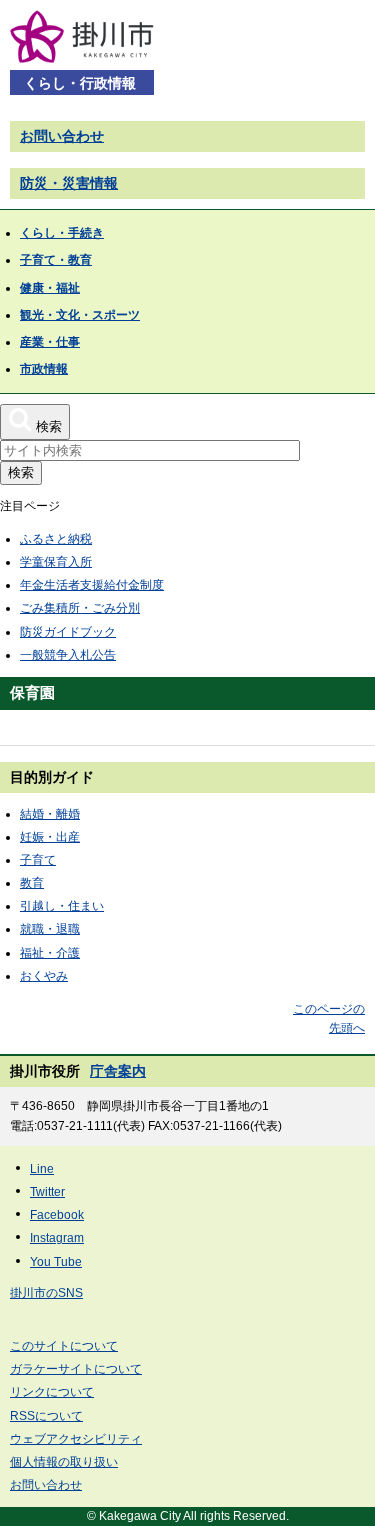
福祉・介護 (50, 953)
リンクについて (52, 1392)
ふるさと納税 (56, 539)
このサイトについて (64, 1346)
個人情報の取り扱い (64, 1462)
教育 (32, 883)
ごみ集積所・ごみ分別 (80, 608)
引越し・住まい (62, 906)
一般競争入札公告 (68, 655)
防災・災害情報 (69, 183)
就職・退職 (50, 929)
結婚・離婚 (50, 814)
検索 (21, 472)
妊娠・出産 (50, 837)
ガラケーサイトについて (76, 1369)
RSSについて (46, 1416)
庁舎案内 (118, 1071)
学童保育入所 (56, 562)
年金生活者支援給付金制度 (92, 585)
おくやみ (44, 976)
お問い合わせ (62, 136)
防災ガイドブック (68, 632)
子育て (38, 860)
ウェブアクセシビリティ (76, 1439)
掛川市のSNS (46, 1293)
